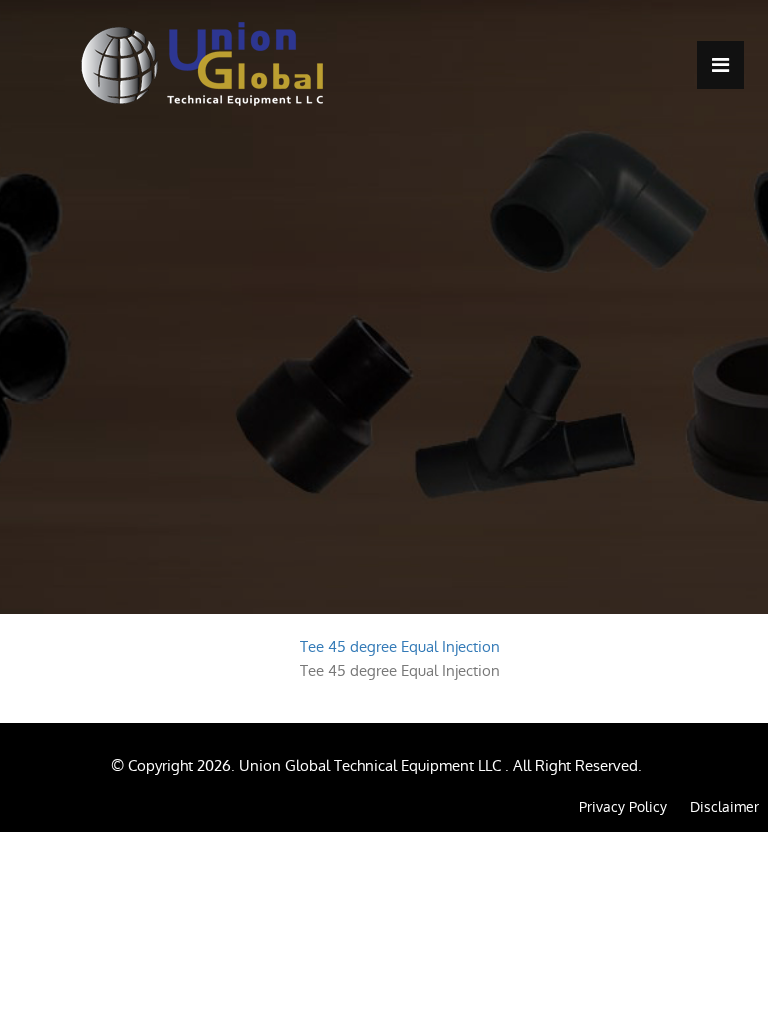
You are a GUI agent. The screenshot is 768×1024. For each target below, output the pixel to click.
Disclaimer (724, 807)
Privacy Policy (623, 807)
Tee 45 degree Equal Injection (400, 646)
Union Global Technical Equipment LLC (372, 765)
